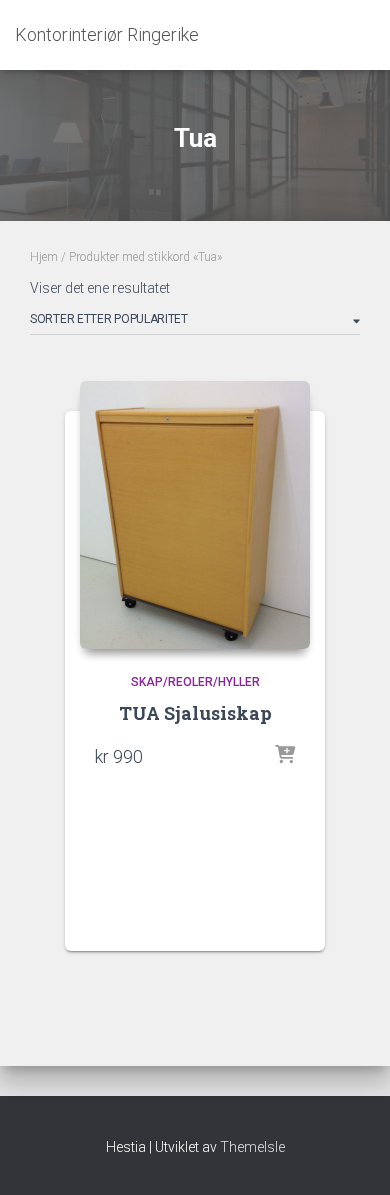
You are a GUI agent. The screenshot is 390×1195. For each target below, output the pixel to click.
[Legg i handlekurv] (285, 756)
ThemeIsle (252, 1147)
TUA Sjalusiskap (195, 713)
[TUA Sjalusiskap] (195, 515)
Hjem (44, 257)
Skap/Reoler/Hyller (195, 682)
